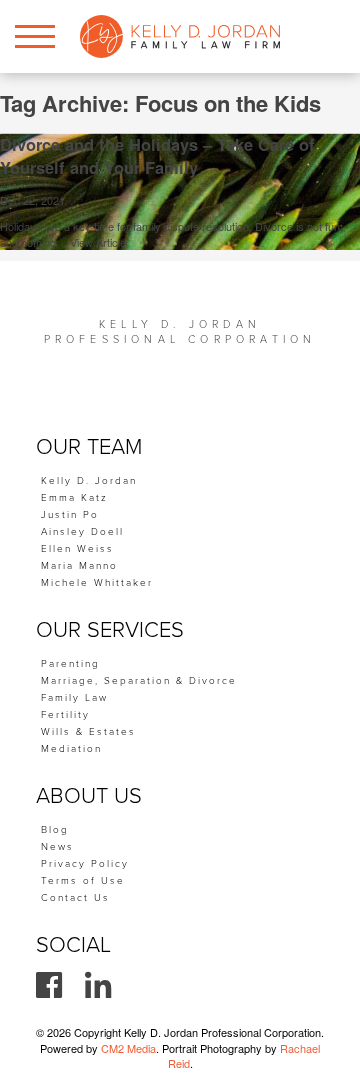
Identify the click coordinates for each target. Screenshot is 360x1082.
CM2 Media (128, 1048)
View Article (98, 242)
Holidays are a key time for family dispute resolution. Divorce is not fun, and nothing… (171, 233)
